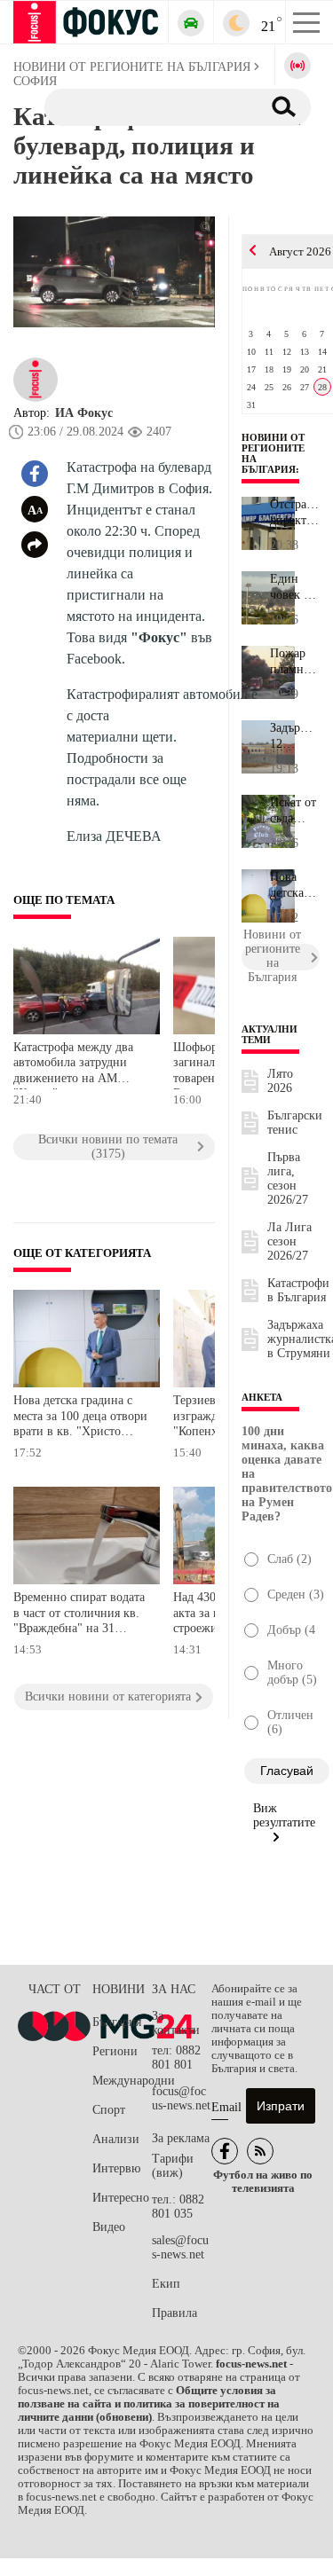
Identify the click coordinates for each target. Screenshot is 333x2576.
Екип (166, 2284)
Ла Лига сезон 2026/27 (289, 1241)
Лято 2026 (280, 1081)
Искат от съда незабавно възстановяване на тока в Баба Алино (295, 811)
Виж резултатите (284, 1815)
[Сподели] (35, 545)
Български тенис (295, 1123)
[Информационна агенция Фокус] (225, 2151)
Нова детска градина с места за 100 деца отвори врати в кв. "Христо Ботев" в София (80, 1418)
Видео (109, 2227)
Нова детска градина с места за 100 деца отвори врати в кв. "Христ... (294, 885)
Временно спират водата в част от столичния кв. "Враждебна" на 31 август (79, 1615)
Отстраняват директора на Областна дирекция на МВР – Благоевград (295, 513)
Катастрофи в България (298, 1290)
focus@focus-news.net (181, 2098)
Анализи (116, 2139)
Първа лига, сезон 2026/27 (288, 1178)
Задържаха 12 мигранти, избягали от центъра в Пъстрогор (295, 736)
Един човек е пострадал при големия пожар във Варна (295, 587)
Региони (115, 2051)
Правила (174, 2313)
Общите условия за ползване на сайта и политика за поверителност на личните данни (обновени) (149, 2404)
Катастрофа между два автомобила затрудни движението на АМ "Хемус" (73, 1065)
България (117, 2022)
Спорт (109, 2110)
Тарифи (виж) (173, 2166)
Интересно (121, 2198)
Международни (122, 2081)
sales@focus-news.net (180, 2247)
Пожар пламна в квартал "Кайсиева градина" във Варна (295, 662)
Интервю (116, 2168)
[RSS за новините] (260, 2151)
